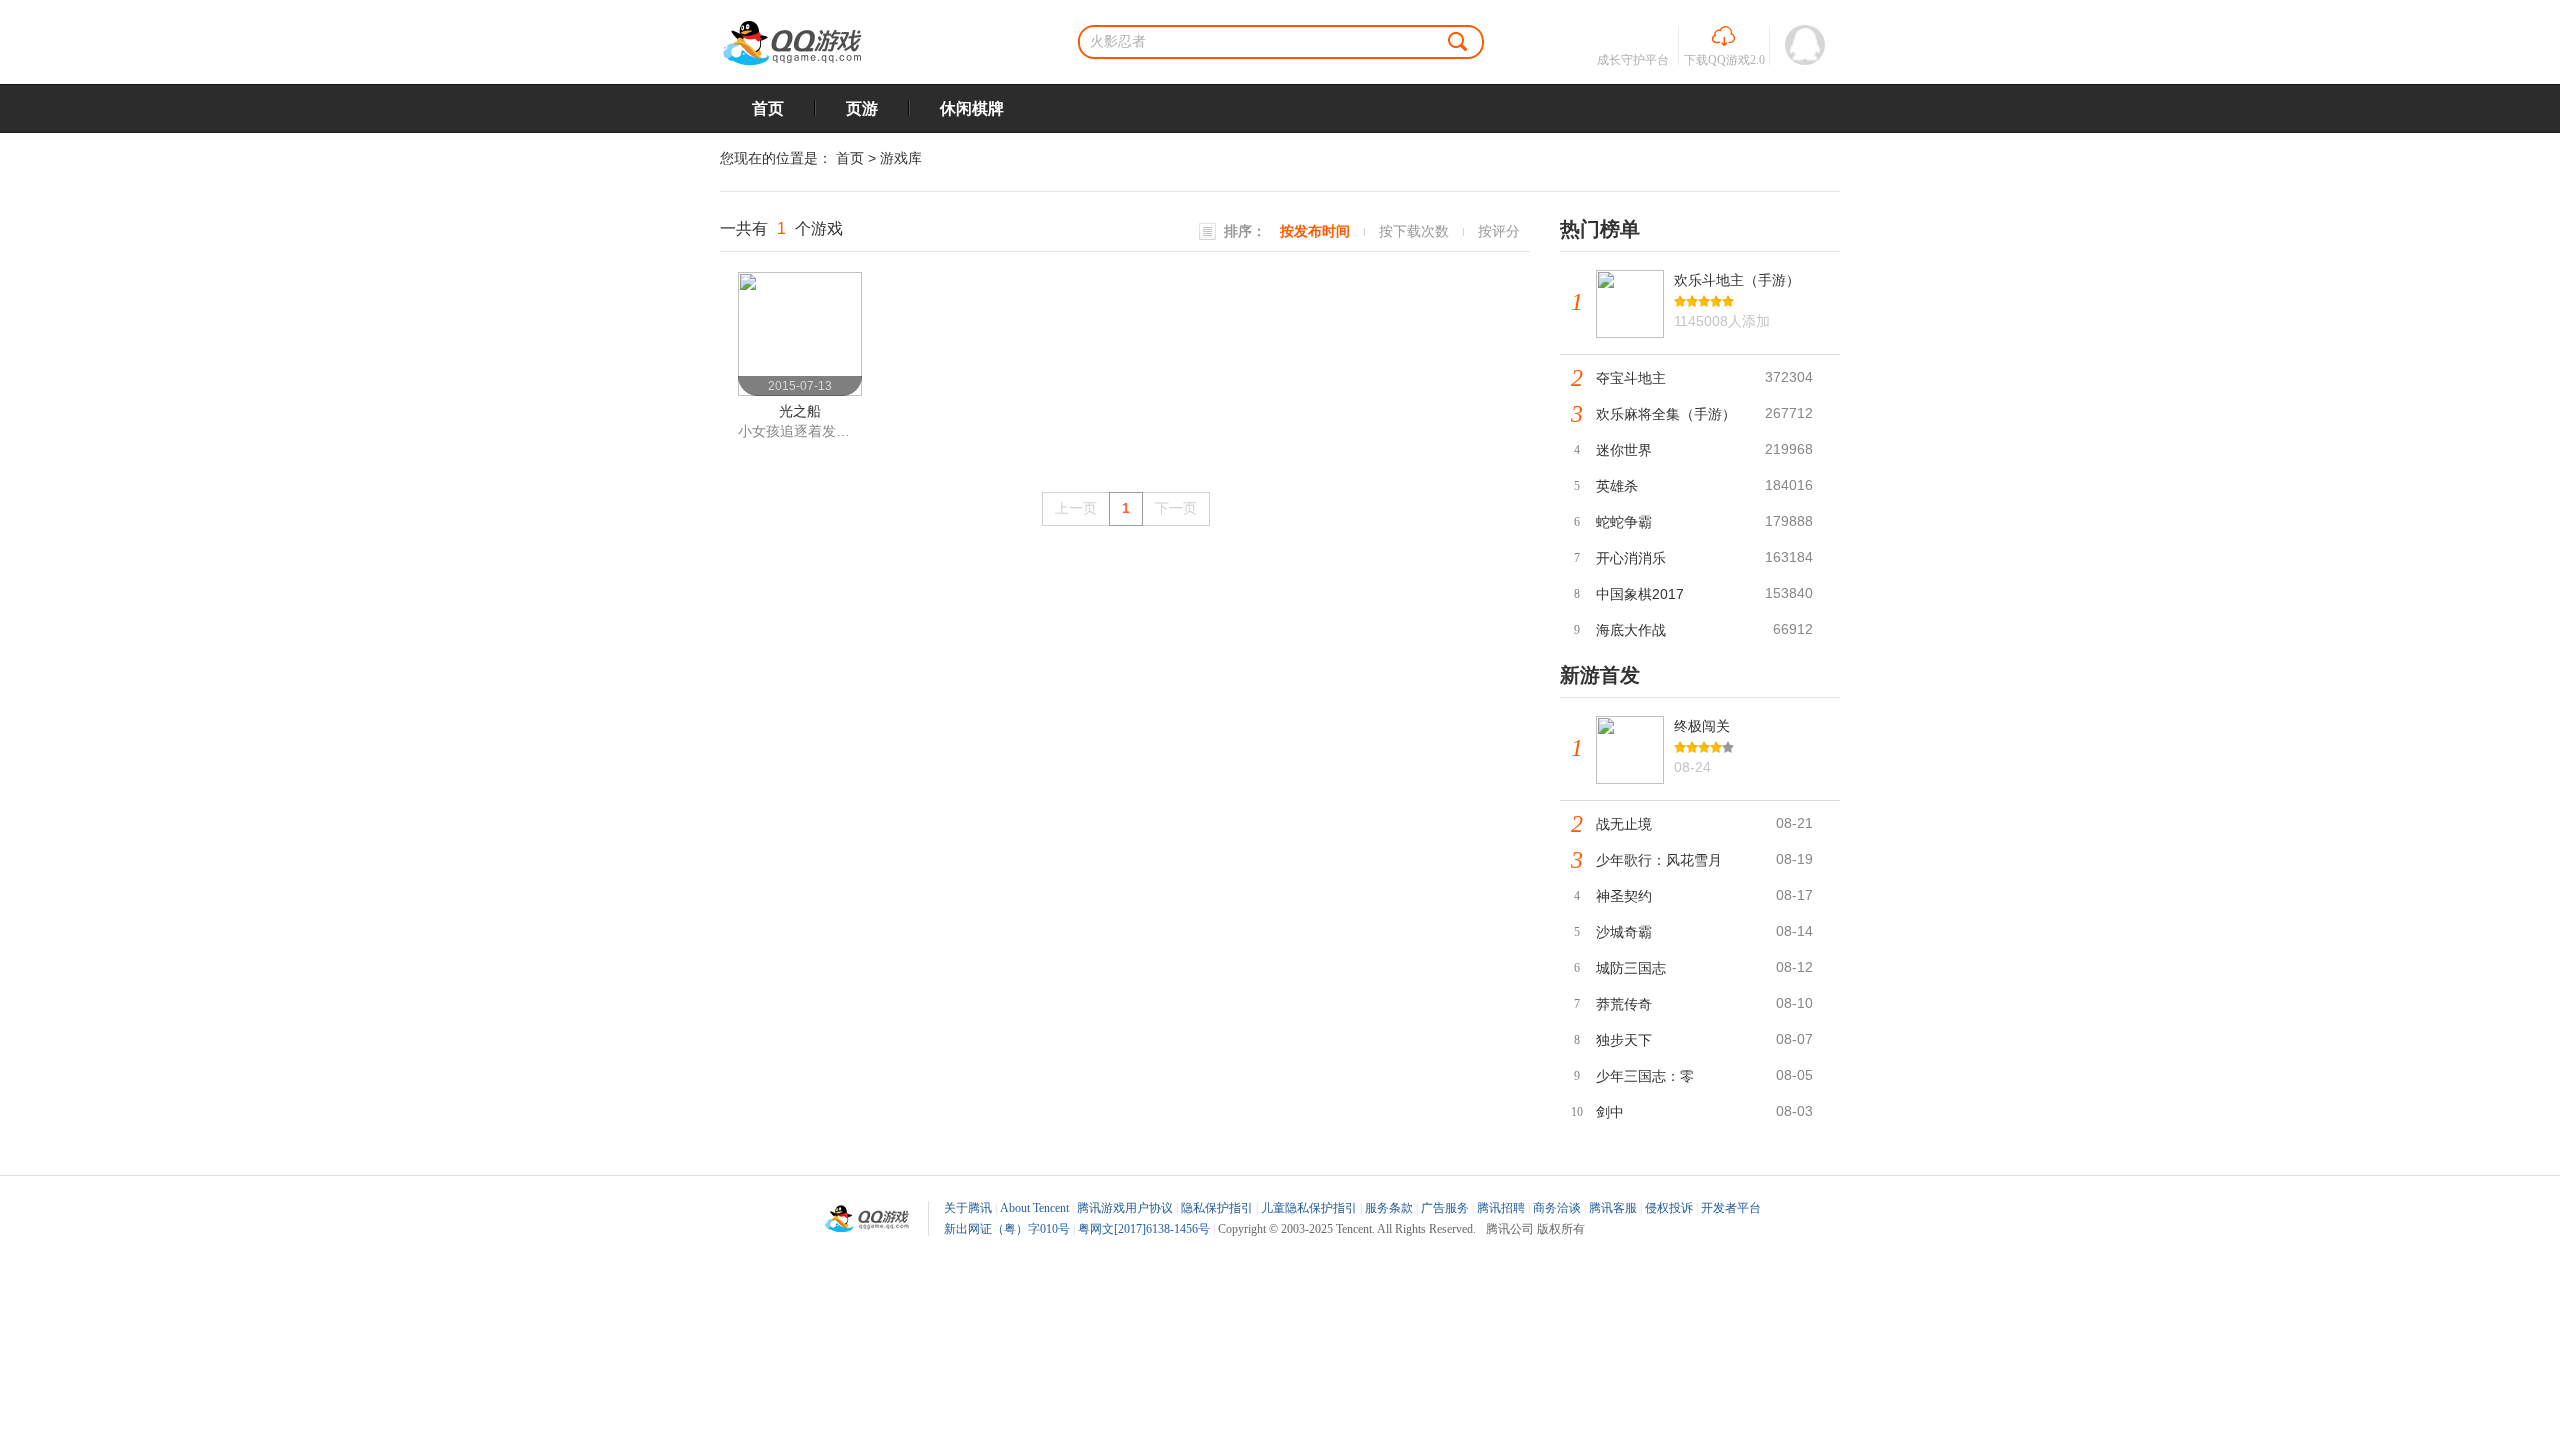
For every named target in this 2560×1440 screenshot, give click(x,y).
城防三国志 (1631, 968)
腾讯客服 (1613, 1208)
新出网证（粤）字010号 (1007, 1229)
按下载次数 (1414, 231)
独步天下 (1624, 1040)
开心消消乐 (1631, 558)
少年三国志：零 (1645, 1076)
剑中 (1610, 1112)
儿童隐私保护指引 (1309, 1208)
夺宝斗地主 (1631, 378)
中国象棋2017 (1640, 594)
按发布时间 (1315, 231)
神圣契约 (1624, 896)
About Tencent (1034, 1208)
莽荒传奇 (1624, 1004)
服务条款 (1389, 1208)
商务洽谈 (1557, 1208)
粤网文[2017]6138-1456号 (1144, 1229)
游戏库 (901, 158)
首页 (768, 108)
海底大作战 (1631, 630)
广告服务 (1445, 1208)
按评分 (1499, 231)
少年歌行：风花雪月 (1659, 860)
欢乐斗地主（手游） (1737, 280)
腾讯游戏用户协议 (1125, 1208)
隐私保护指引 (1217, 1208)
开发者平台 (1731, 1208)
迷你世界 (1624, 450)
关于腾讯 (968, 1208)
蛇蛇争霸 (1624, 522)
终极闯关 (1702, 726)
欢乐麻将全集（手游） (1666, 414)
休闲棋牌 (972, 108)
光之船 (800, 411)
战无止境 (1624, 824)
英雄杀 (1617, 486)
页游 (862, 108)
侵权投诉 (1669, 1208)
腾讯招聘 (1501, 1208)
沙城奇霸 (1624, 932)
